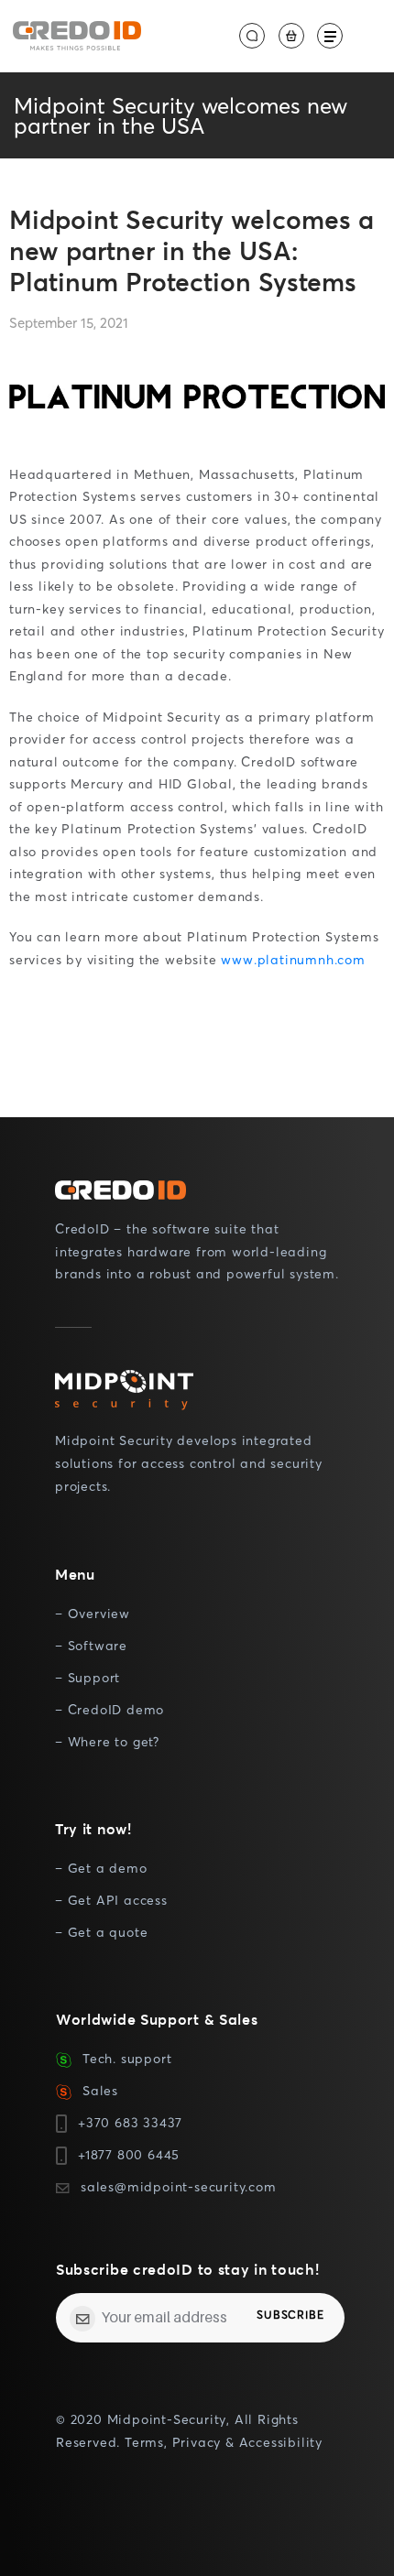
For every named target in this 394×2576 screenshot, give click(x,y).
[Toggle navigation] (330, 36)
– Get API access (111, 1900)
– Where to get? (107, 1741)
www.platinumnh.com (293, 959)
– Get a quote (101, 1932)
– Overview (93, 1613)
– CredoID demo (109, 1709)
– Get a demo (101, 1868)
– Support (88, 1677)
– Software (91, 1645)
